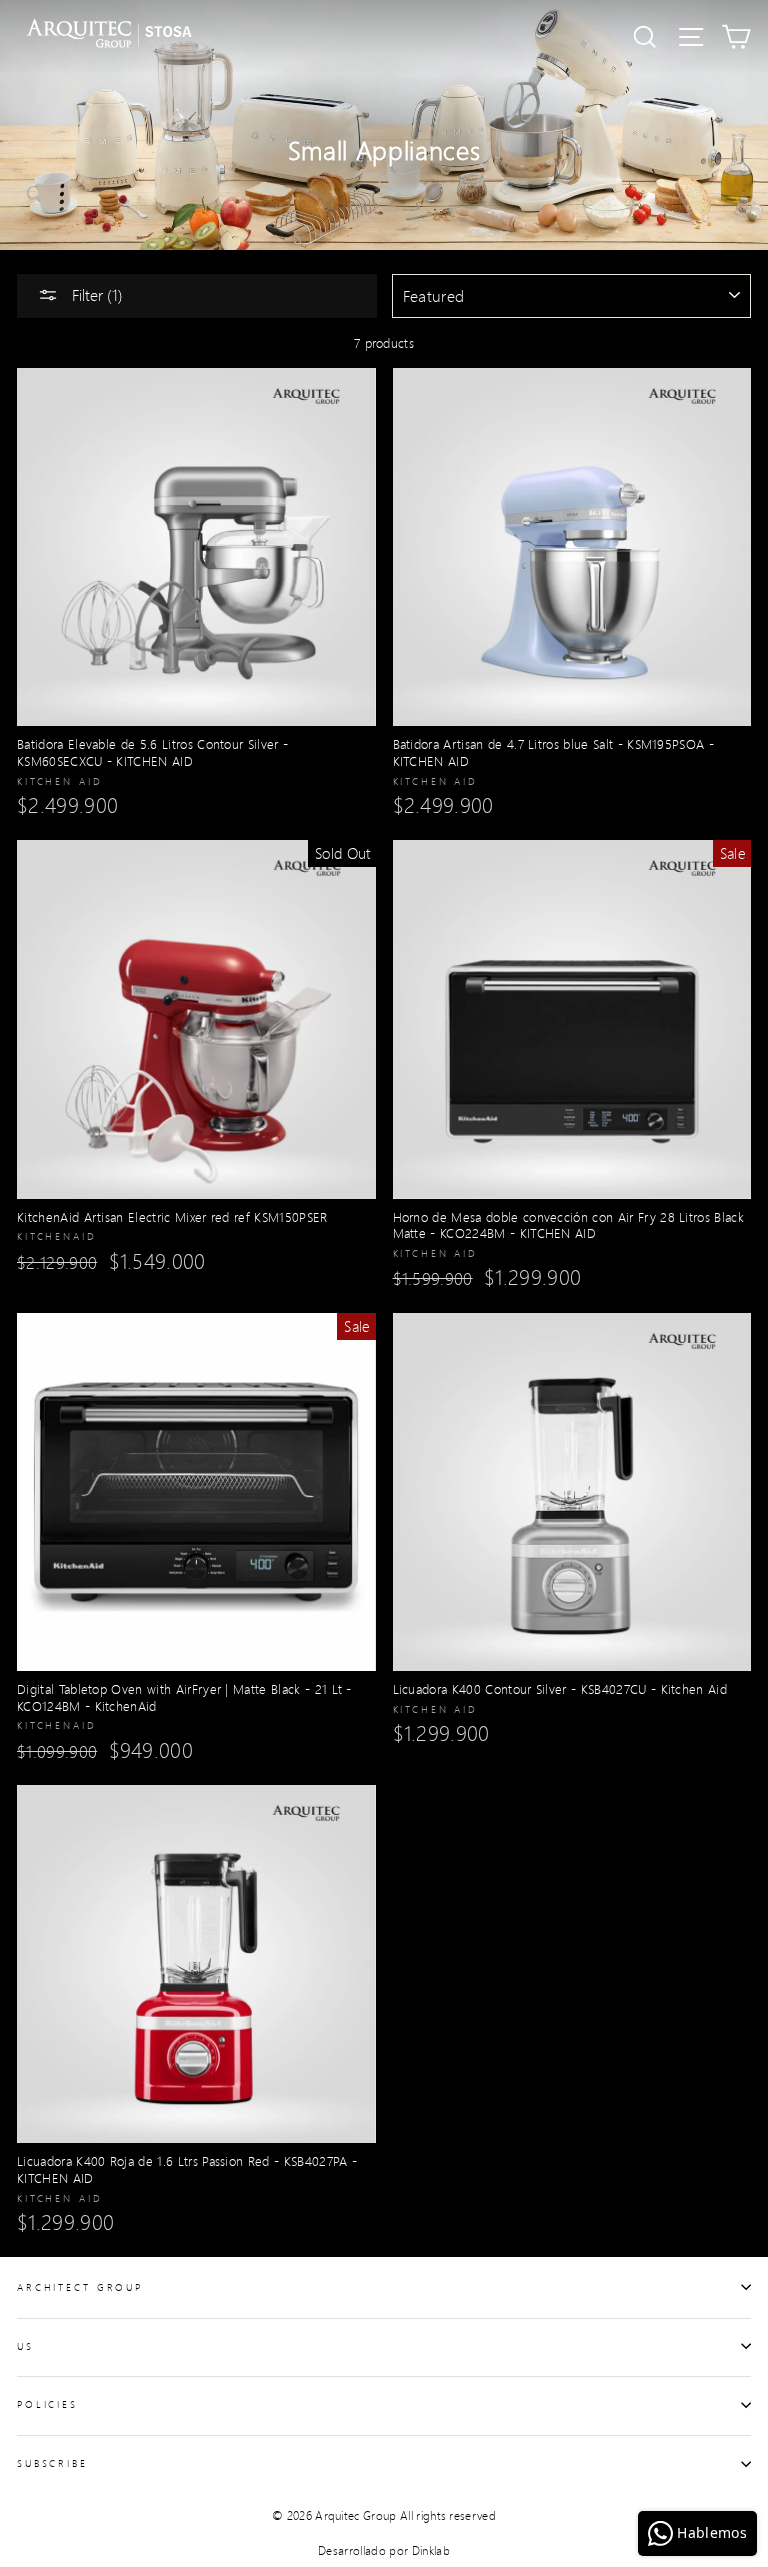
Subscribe (52, 2463)
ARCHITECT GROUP (80, 2287)
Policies (47, 2404)
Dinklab (431, 2550)
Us (25, 2346)
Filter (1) (95, 294)
